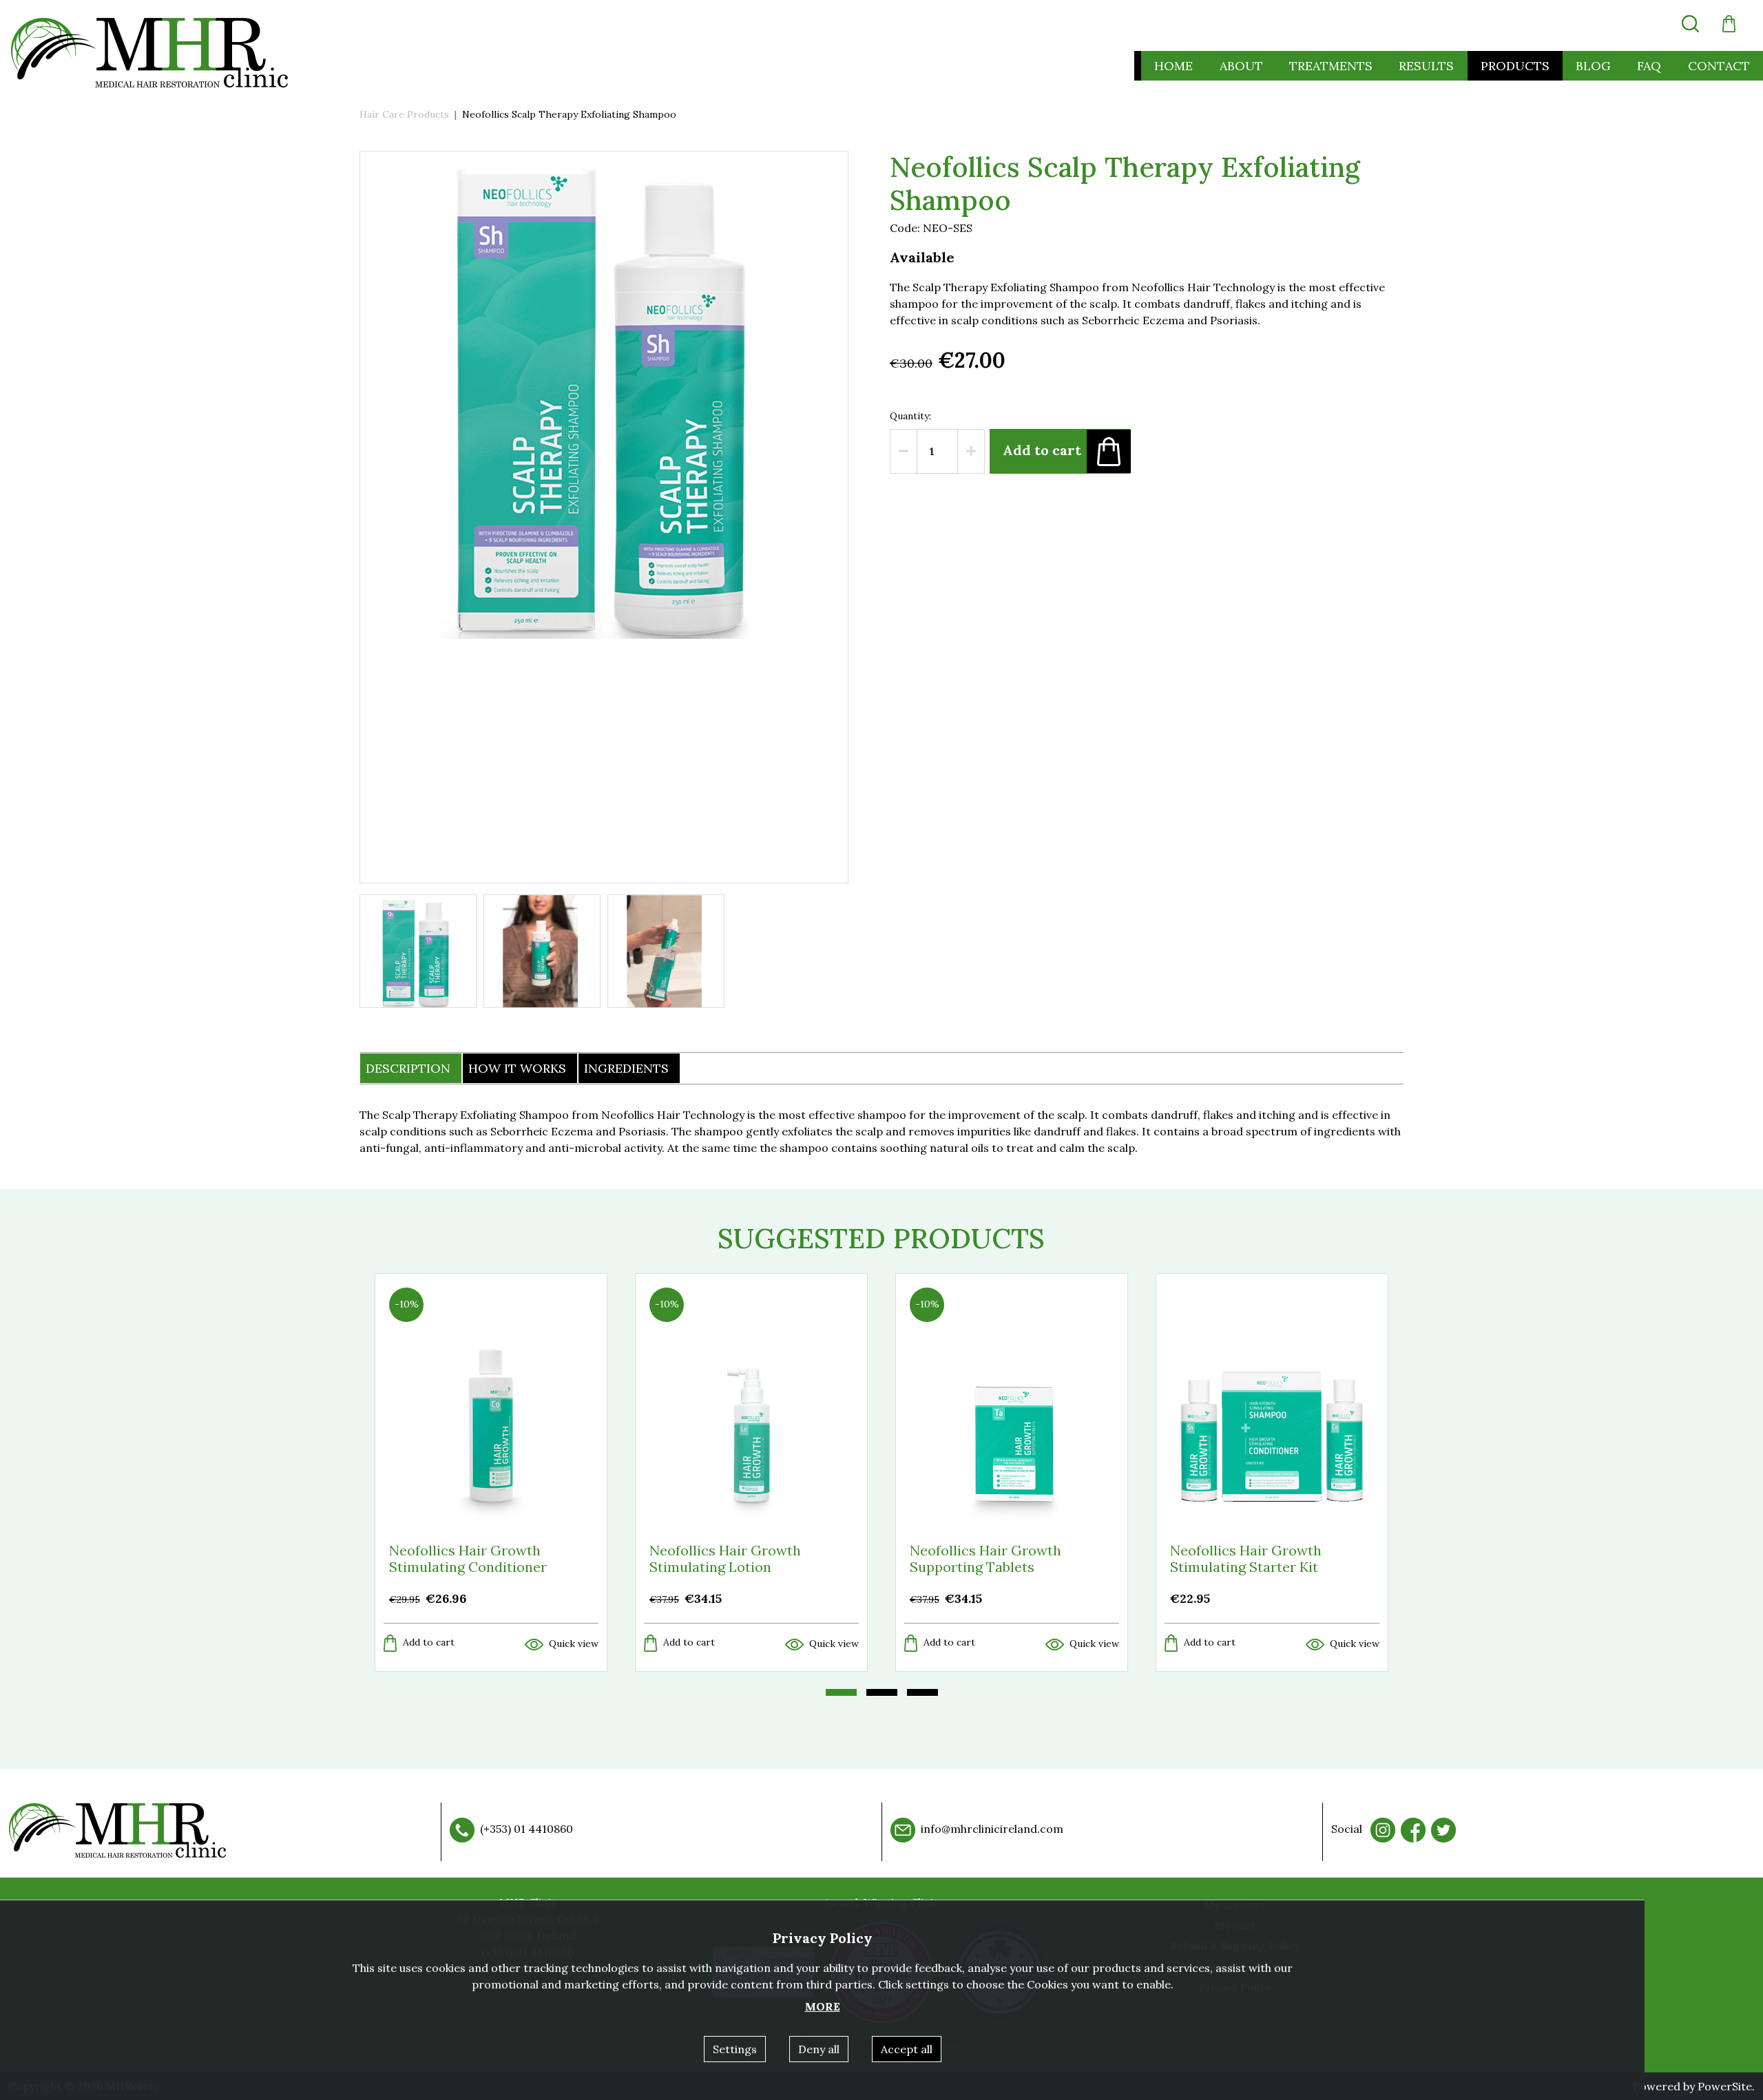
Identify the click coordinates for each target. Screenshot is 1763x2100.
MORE (823, 2006)
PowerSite (1725, 2086)
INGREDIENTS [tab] (626, 1068)
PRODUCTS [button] (1515, 66)
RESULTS (1426, 66)
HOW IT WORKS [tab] (517, 1068)
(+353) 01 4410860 (526, 1829)
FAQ (1649, 66)
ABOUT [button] (1241, 66)
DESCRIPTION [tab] (408, 1068)
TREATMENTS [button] (1331, 66)
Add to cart (1042, 449)
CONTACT (1719, 66)
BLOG (1593, 66)
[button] (1729, 24)
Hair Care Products (404, 114)
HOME (1173, 66)
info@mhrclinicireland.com (992, 1829)
